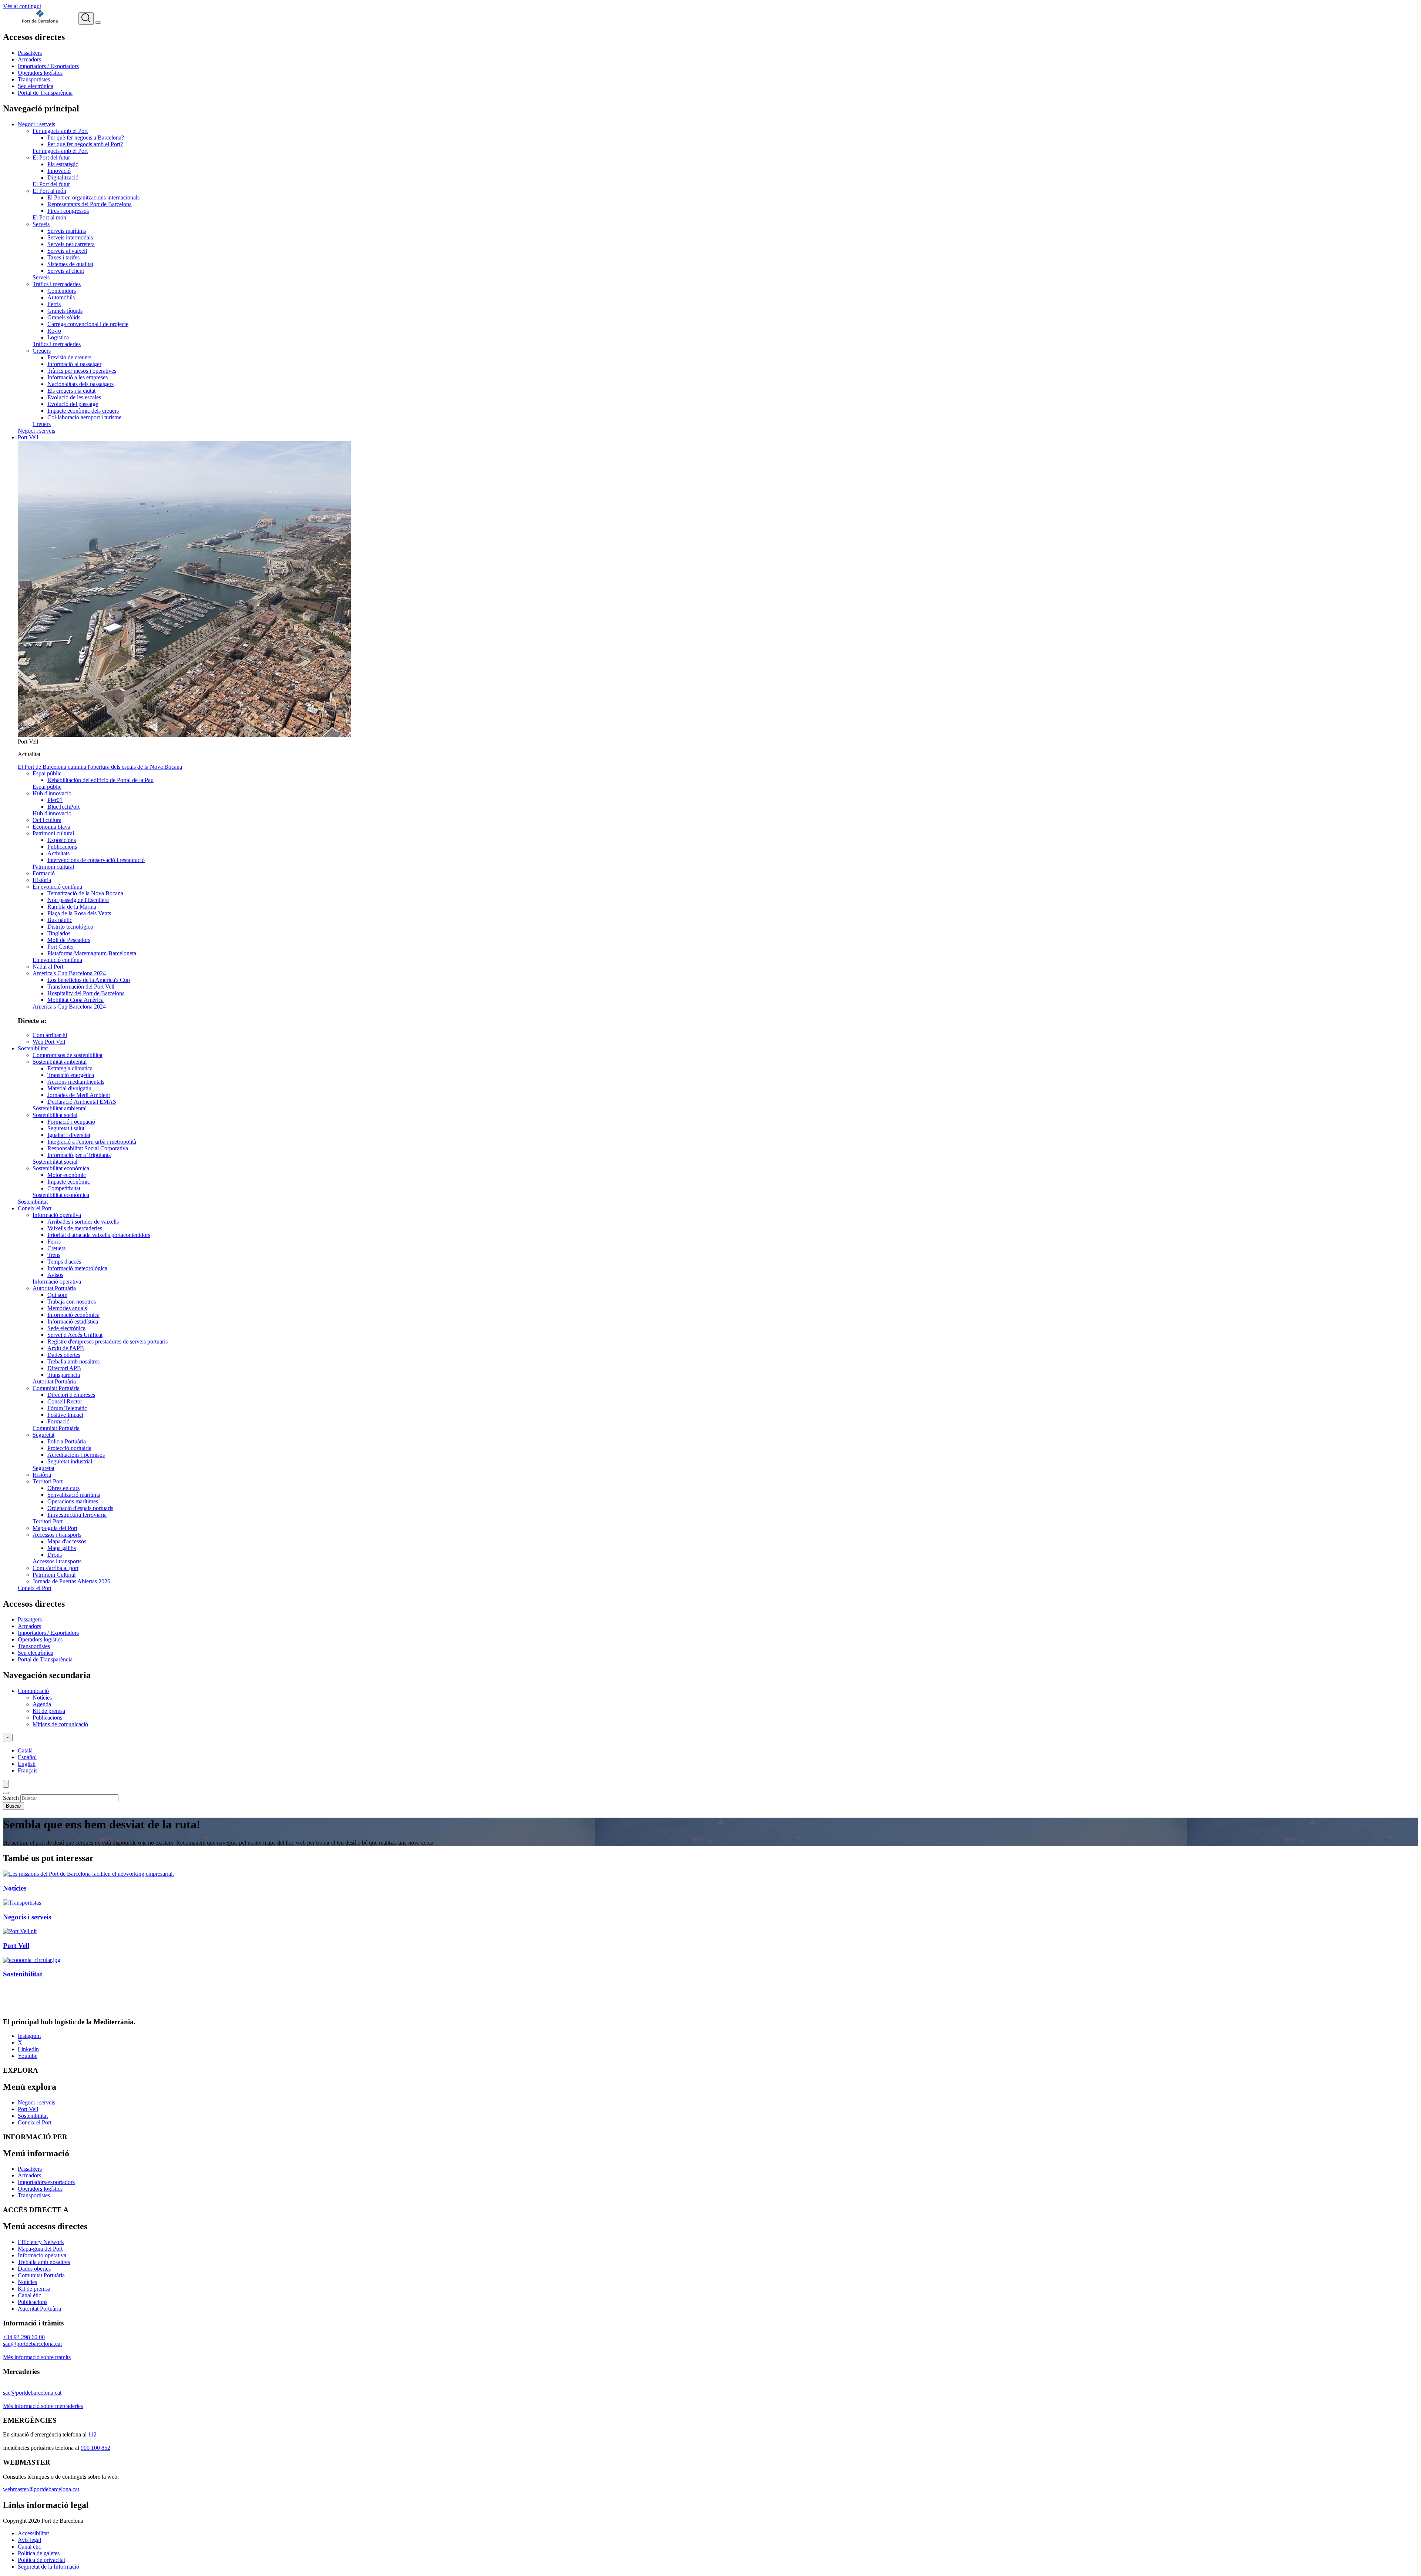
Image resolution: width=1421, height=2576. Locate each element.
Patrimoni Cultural (54, 1575)
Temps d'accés (64, 1262)
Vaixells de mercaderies (75, 1228)
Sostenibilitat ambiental (60, 1062)
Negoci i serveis (36, 124)
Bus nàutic (60, 920)
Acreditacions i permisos (76, 1455)
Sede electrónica (66, 1328)
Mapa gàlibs (62, 1548)
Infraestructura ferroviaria (77, 1515)
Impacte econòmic (69, 1182)
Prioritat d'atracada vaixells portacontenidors (99, 1235)
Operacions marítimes (73, 1501)
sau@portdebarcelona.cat (32, 2344)
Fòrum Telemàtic (67, 1408)
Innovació (59, 171)
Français (28, 1770)
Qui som (57, 1295)
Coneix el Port (35, 1208)
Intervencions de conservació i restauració (96, 860)
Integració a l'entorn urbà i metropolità (92, 1142)
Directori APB (64, 1368)
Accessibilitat (33, 2533)
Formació (44, 873)
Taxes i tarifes (63, 257)
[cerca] (86, 19)
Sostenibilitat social (55, 1115)
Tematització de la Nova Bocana (85, 893)
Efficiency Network (41, 2242)
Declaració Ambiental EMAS (82, 1102)
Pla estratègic (63, 164)
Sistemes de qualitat (70, 264)
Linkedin (28, 2049)
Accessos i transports (57, 1535)
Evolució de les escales (74, 397)
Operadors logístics (40, 73)
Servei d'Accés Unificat (75, 1335)
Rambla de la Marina (72, 907)
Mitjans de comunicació (60, 1724)
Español (27, 1757)
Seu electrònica (36, 86)
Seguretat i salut (66, 1128)
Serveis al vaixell (67, 251)
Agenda (42, 1704)
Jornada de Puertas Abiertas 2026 (71, 1581)
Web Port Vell (49, 1042)
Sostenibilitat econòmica (61, 1168)
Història (42, 880)
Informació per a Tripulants (79, 1155)
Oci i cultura (47, 820)
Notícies (42, 1698)
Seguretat (43, 1435)
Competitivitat (64, 1188)
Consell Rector (65, 1401)
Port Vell (28, 437)
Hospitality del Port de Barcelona (86, 993)
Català (25, 1750)
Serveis (41, 224)
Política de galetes (39, 2553)
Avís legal (29, 2540)
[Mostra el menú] (98, 23)
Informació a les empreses (78, 377)
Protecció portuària (69, 1448)
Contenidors (62, 291)
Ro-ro (54, 331)
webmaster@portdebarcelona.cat (41, 2489)
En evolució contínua (57, 887)
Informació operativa (57, 1215)
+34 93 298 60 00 (24, 2337)
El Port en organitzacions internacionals (93, 197)
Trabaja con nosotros (72, 1302)
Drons (55, 1555)
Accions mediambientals (76, 1082)
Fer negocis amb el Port (60, 131)
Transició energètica (71, 1075)
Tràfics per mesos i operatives (82, 371)
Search (11, 1798)
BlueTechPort (63, 807)
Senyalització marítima (74, 1495)
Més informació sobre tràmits (37, 2357)
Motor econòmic (67, 1175)
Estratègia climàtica (70, 1068)
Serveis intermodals (70, 237)
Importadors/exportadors (46, 2182)
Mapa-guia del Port (55, 1528)
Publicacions (62, 847)
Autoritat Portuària (54, 1288)
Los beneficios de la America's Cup (89, 980)
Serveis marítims (67, 231)
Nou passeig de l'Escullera (78, 900)
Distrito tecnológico (70, 927)
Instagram (29, 2036)
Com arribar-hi (50, 1035)
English (27, 1764)
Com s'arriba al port (56, 1568)
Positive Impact (65, 1415)
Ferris (54, 304)
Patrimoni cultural (53, 833)
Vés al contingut (22, 6)
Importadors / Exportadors (48, 66)
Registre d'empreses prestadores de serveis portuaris (108, 1341)
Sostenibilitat (33, 1048)
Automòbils (61, 297)
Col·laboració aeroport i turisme (84, 417)
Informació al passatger (74, 364)
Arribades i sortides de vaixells (83, 1222)
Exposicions (62, 840)
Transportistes (34, 79)
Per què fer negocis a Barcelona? (86, 137)
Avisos (55, 1275)
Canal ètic (29, 2295)
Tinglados (59, 933)
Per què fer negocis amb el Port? (85, 144)
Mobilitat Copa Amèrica (75, 1000)
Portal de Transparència (45, 93)
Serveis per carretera (71, 244)
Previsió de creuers (69, 357)
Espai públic (47, 773)
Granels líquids (65, 311)
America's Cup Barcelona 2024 (69, 973)
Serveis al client (66, 271)
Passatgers (30, 53)
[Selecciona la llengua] (8, 1738)
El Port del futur (51, 157)
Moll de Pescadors (69, 940)
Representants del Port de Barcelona (90, 204)
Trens (54, 1255)
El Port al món (49, 191)
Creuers (42, 351)
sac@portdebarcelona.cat (32, 2393)
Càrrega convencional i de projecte (88, 324)
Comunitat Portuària (56, 1388)
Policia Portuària (67, 1441)
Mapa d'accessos (67, 1541)
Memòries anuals (67, 1308)
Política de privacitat (41, 2560)
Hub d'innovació (52, 793)
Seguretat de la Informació (48, 2567)
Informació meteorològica (77, 1268)
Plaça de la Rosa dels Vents (79, 913)
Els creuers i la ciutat (71, 391)
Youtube (28, 2056)
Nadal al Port (48, 967)
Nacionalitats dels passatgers (80, 384)
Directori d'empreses (71, 1395)
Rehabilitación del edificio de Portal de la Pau (100, 780)
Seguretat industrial (70, 1461)
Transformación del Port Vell (81, 987)
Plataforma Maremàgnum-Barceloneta (92, 953)
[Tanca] (6, 1793)
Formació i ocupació (71, 1122)
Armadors (29, 59)
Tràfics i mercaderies (57, 284)
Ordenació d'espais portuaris (80, 1508)
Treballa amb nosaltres (73, 1361)
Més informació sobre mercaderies (43, 2406)
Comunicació (33, 1691)
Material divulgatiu (69, 1088)
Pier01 (55, 800)
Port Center (61, 947)
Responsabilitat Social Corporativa (88, 1148)
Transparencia (64, 1375)
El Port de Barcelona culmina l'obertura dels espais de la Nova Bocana (100, 767)
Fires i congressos (68, 211)
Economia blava (51, 827)
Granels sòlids (64, 317)
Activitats (58, 853)
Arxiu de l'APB (66, 1348)
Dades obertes (64, 1355)
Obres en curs (63, 1488)
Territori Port (48, 1481)
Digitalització (63, 177)
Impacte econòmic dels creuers (83, 411)
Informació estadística (73, 1321)
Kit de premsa (49, 1711)
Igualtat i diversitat (69, 1135)
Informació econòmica (73, 1315)
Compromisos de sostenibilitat (68, 1055)
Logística (58, 337)
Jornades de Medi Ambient (79, 1095)
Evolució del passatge (73, 404)
